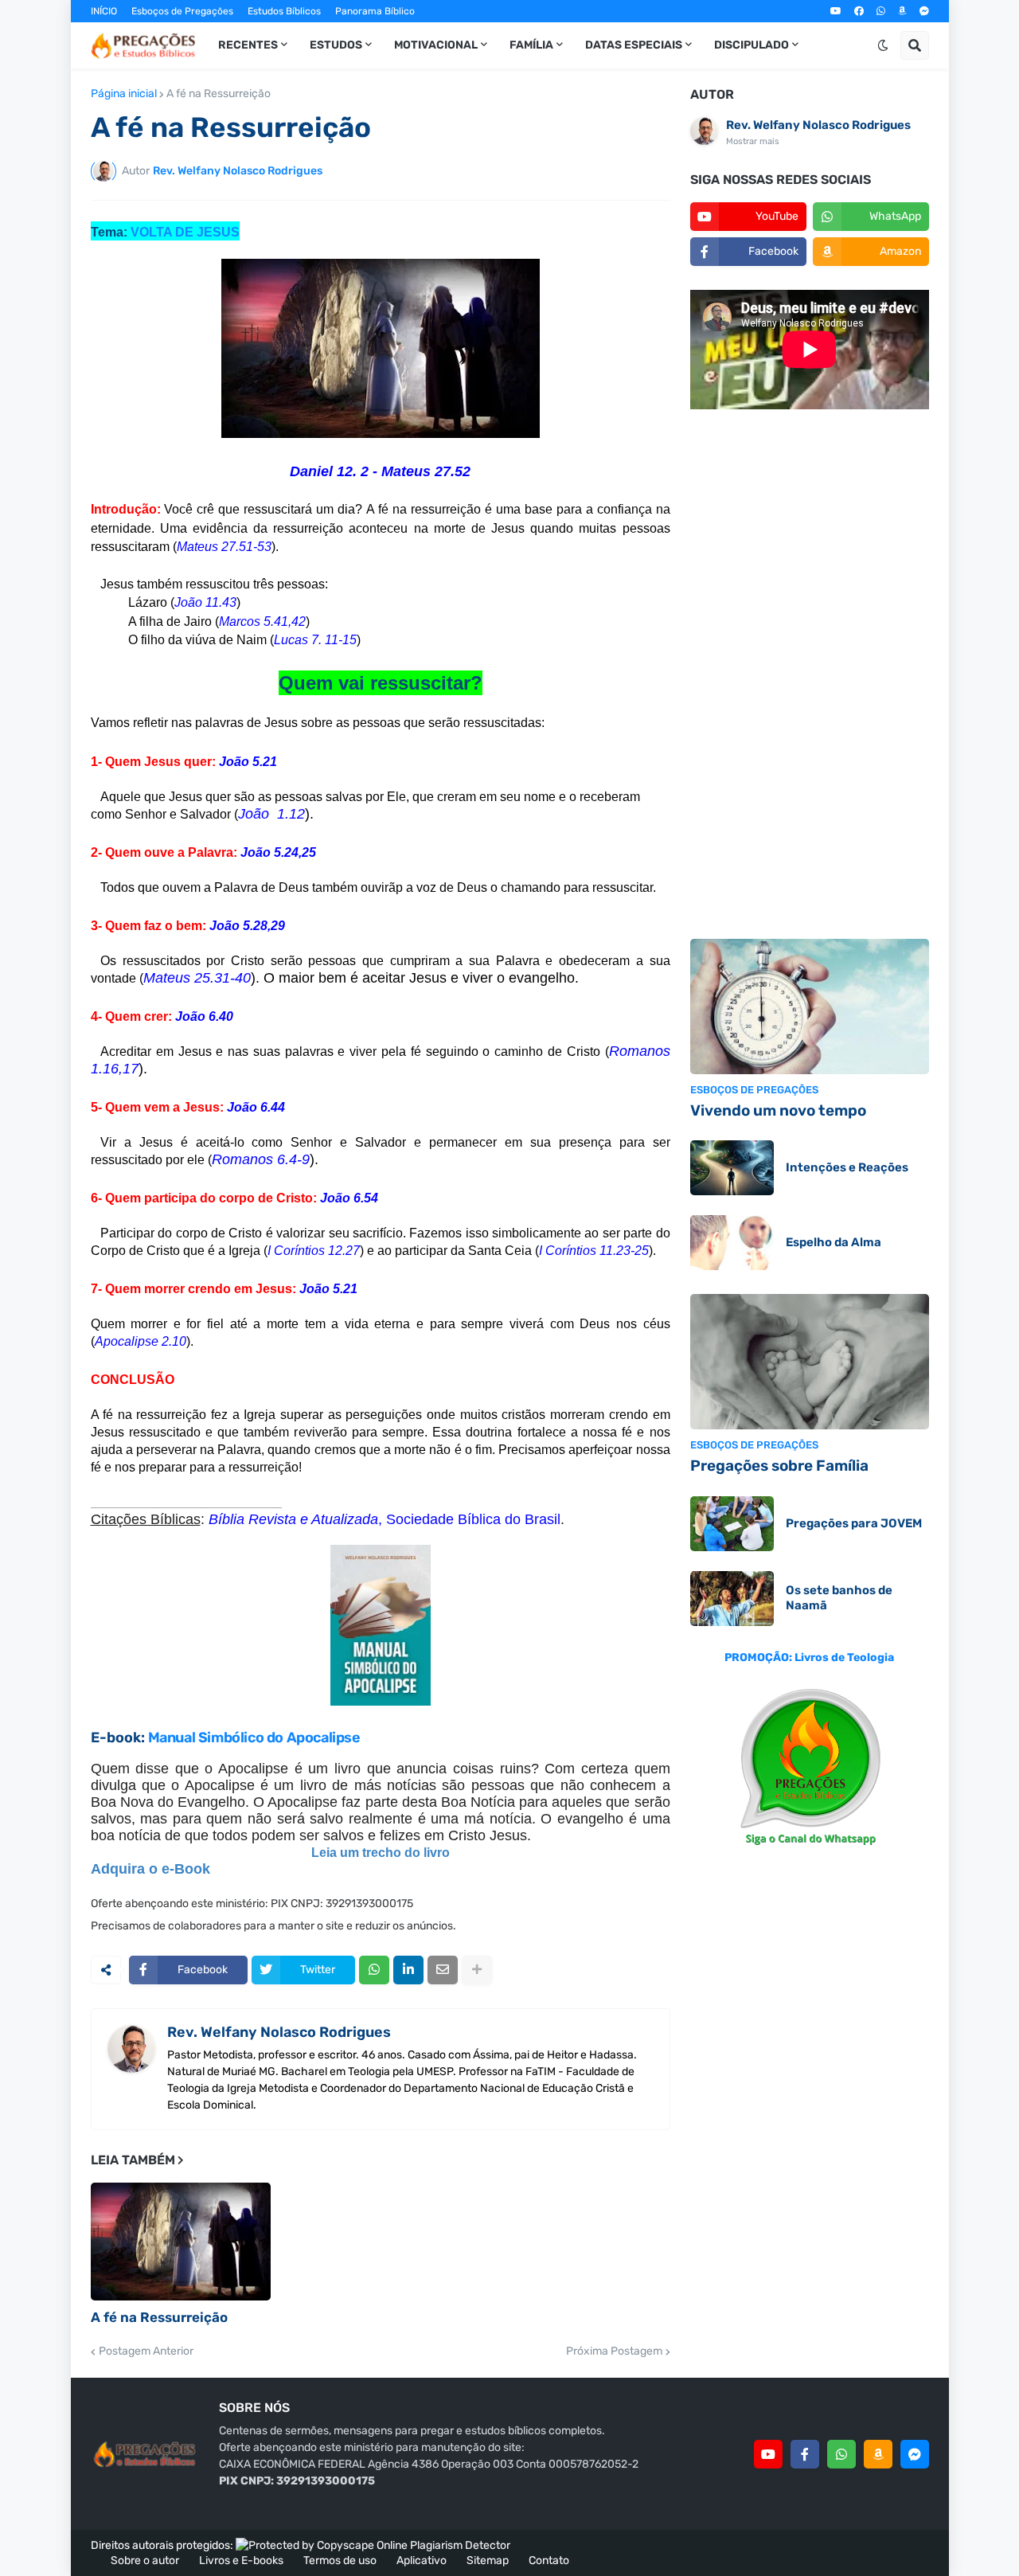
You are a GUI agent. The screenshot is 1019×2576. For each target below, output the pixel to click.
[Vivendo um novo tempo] (810, 1007)
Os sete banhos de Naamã (839, 1598)
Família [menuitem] (531, 45)
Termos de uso (340, 2560)
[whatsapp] (881, 11)
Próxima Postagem (614, 2351)
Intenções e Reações (847, 1167)
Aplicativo (422, 2560)
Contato (549, 2560)
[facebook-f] (805, 2454)
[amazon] (902, 11)
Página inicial (124, 94)
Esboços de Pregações (182, 11)
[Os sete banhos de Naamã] (732, 1599)
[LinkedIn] (408, 1970)
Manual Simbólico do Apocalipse (254, 1738)
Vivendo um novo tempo (778, 1110)
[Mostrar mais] (477, 1970)
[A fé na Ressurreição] (181, 2242)
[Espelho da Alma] (732, 1243)
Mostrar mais (753, 141)
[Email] (443, 1970)
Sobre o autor (145, 2560)
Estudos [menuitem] (336, 45)
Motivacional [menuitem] (436, 45)
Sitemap (488, 2560)
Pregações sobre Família (779, 1466)
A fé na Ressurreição (219, 94)
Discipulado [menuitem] (752, 45)
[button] (883, 45)
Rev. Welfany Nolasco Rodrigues (279, 2032)
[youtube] (836, 11)
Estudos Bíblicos (284, 11)
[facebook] (859, 11)
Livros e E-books (241, 2560)
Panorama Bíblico (375, 11)
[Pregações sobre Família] (810, 1362)
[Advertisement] (810, 676)
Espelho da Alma (834, 1242)
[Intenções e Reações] (732, 1168)
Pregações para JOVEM (854, 1523)
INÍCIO (104, 11)
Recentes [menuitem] (248, 45)
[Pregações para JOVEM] (732, 1524)
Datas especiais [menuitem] (634, 45)
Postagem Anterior (146, 2351)
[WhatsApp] (374, 1970)
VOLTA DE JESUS (185, 232)
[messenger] (924, 11)
